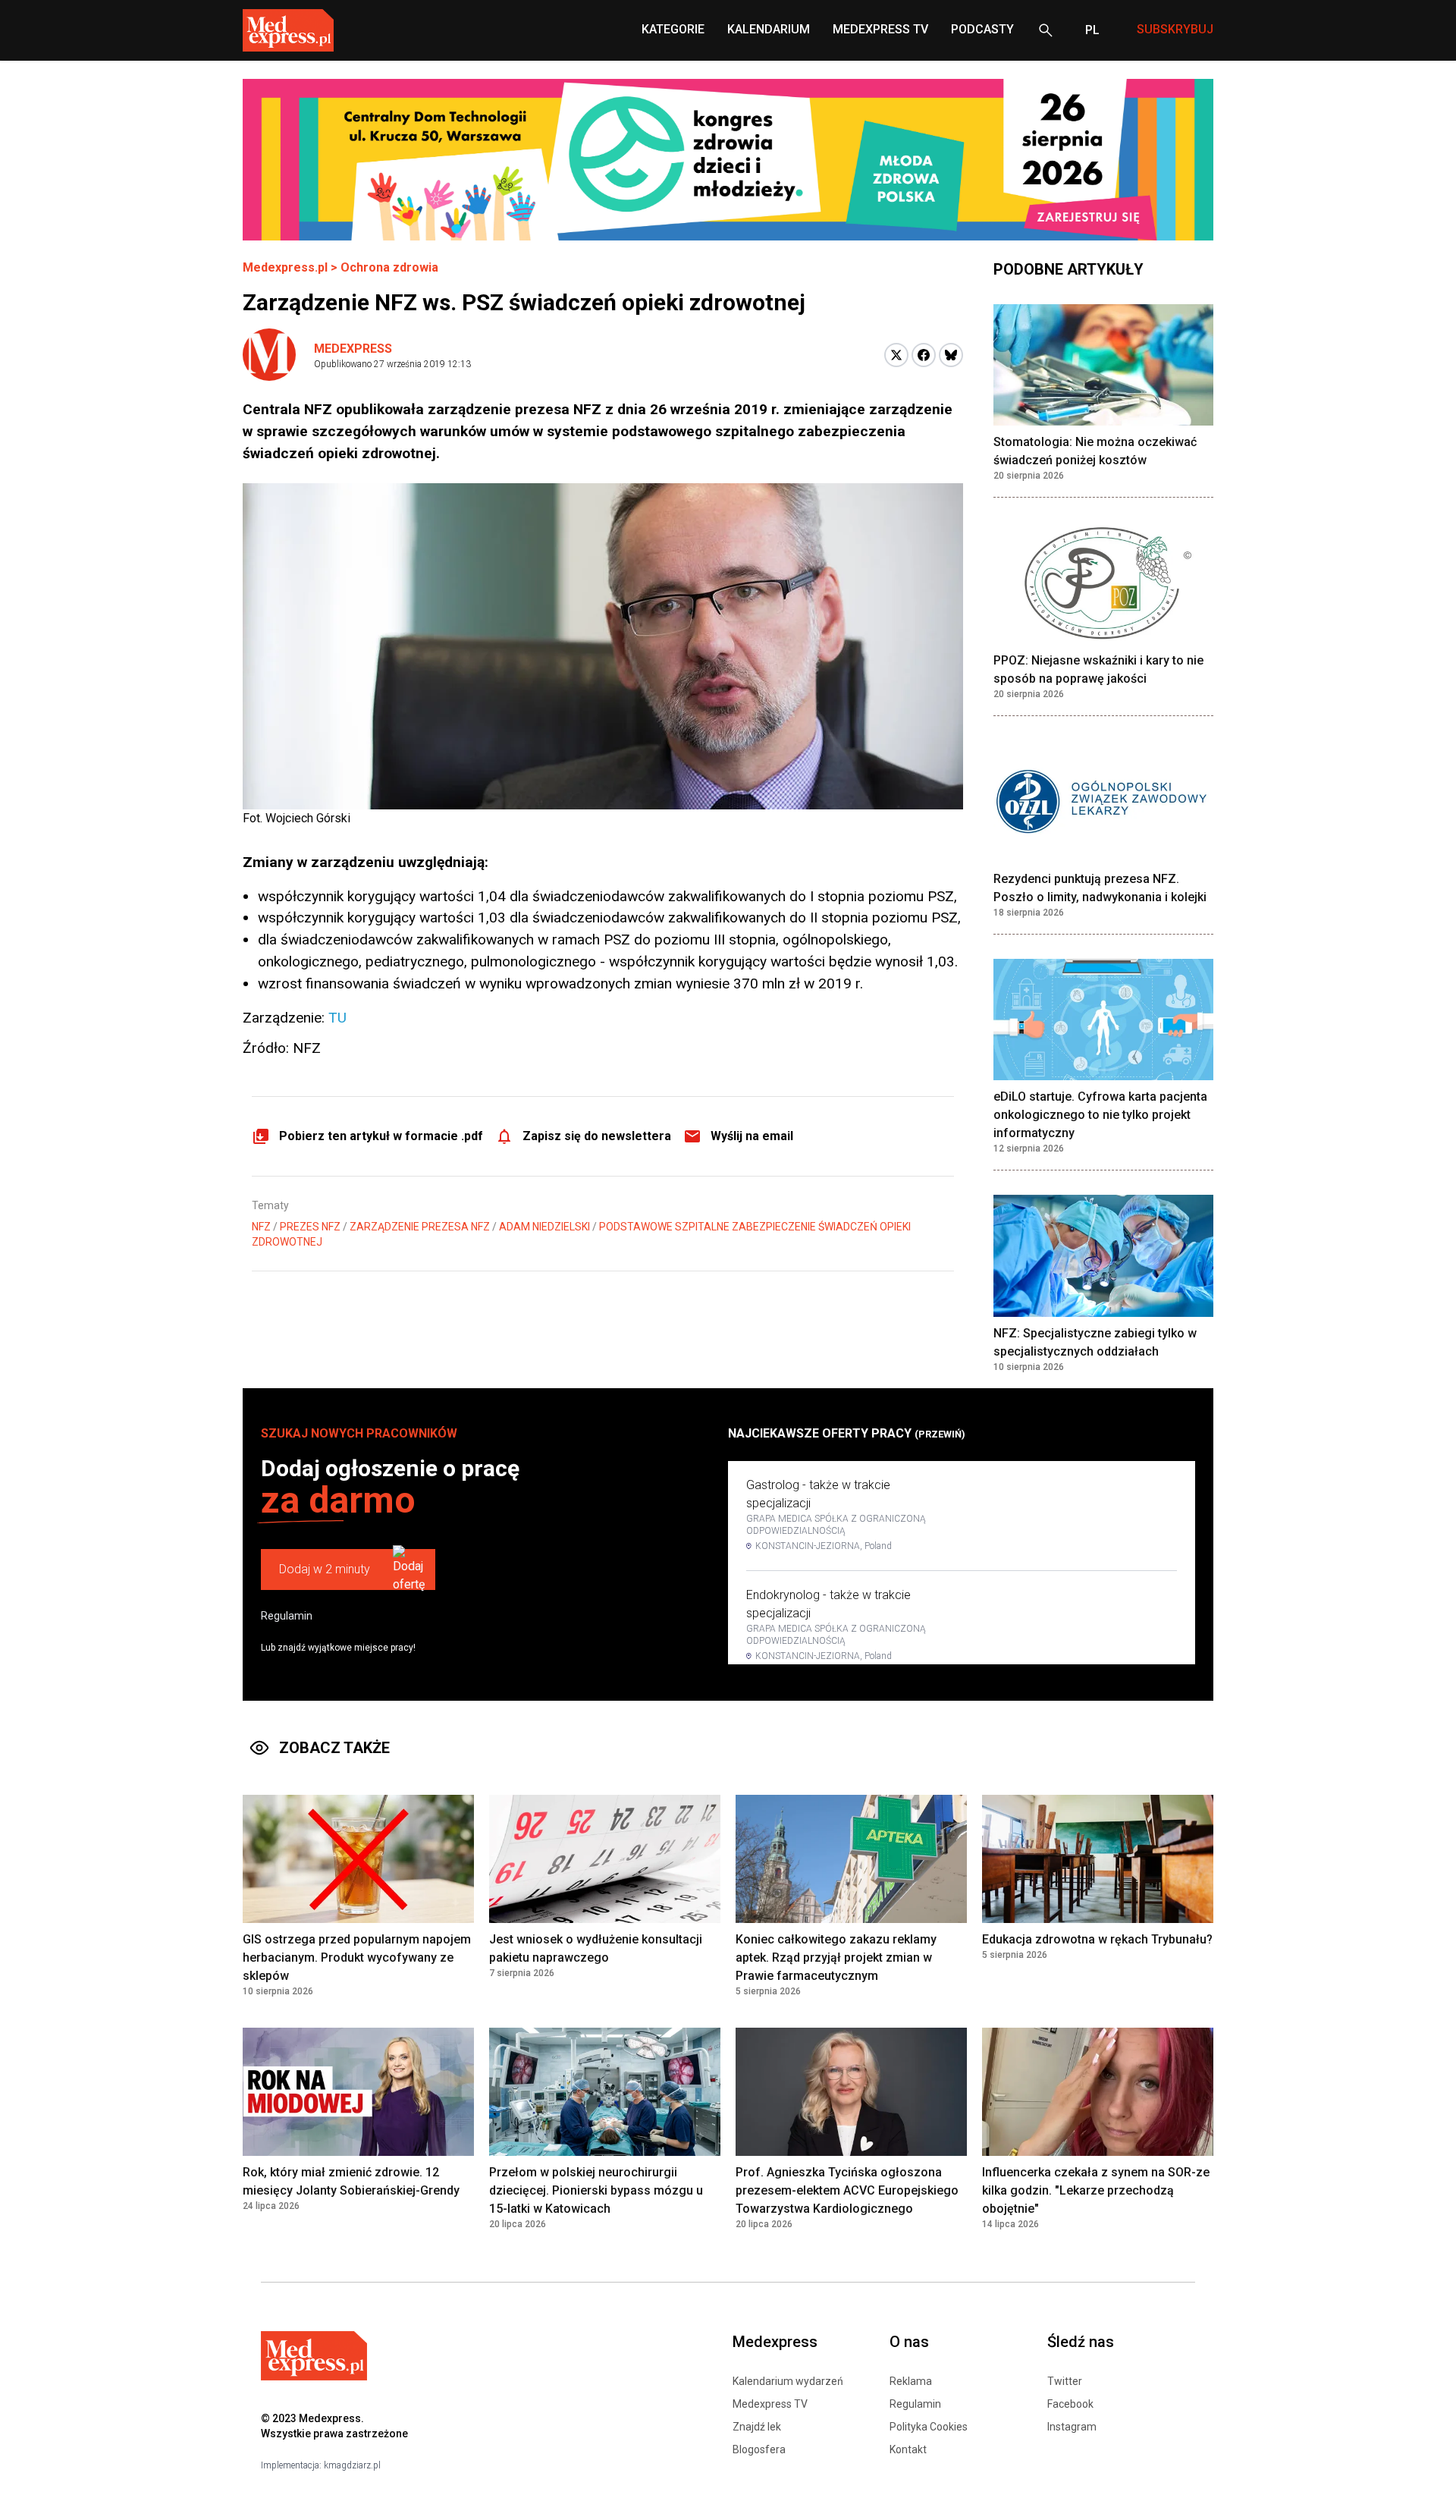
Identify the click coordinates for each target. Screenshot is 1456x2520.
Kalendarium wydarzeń (788, 2381)
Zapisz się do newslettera (597, 1136)
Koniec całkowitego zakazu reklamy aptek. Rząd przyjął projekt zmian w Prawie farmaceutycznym (836, 1958)
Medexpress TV (770, 2404)
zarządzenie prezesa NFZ (420, 1227)
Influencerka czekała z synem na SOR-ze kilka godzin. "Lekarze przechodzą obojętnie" (1096, 2190)
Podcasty (982, 29)
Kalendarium (769, 29)
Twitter (1065, 2381)
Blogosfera (759, 2449)
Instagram (1072, 2427)
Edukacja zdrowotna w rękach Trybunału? (1097, 1939)
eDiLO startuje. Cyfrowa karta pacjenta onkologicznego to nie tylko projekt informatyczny (1100, 1115)
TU (337, 1018)
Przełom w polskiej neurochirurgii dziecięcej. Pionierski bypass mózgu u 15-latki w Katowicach (596, 2190)
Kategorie (673, 29)
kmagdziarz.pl (352, 2465)
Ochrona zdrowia (389, 267)
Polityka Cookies (929, 2427)
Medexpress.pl (285, 267)
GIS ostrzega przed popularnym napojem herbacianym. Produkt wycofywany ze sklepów (357, 1958)
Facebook (1070, 2404)
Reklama (911, 2381)
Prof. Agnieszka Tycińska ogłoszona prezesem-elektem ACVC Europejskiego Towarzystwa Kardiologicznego (847, 2190)
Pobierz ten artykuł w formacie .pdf (381, 1136)
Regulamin (287, 1616)
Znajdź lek (757, 2427)
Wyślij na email (752, 1136)
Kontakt (908, 2449)
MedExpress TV (880, 29)
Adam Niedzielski (544, 1227)
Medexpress (353, 349)
